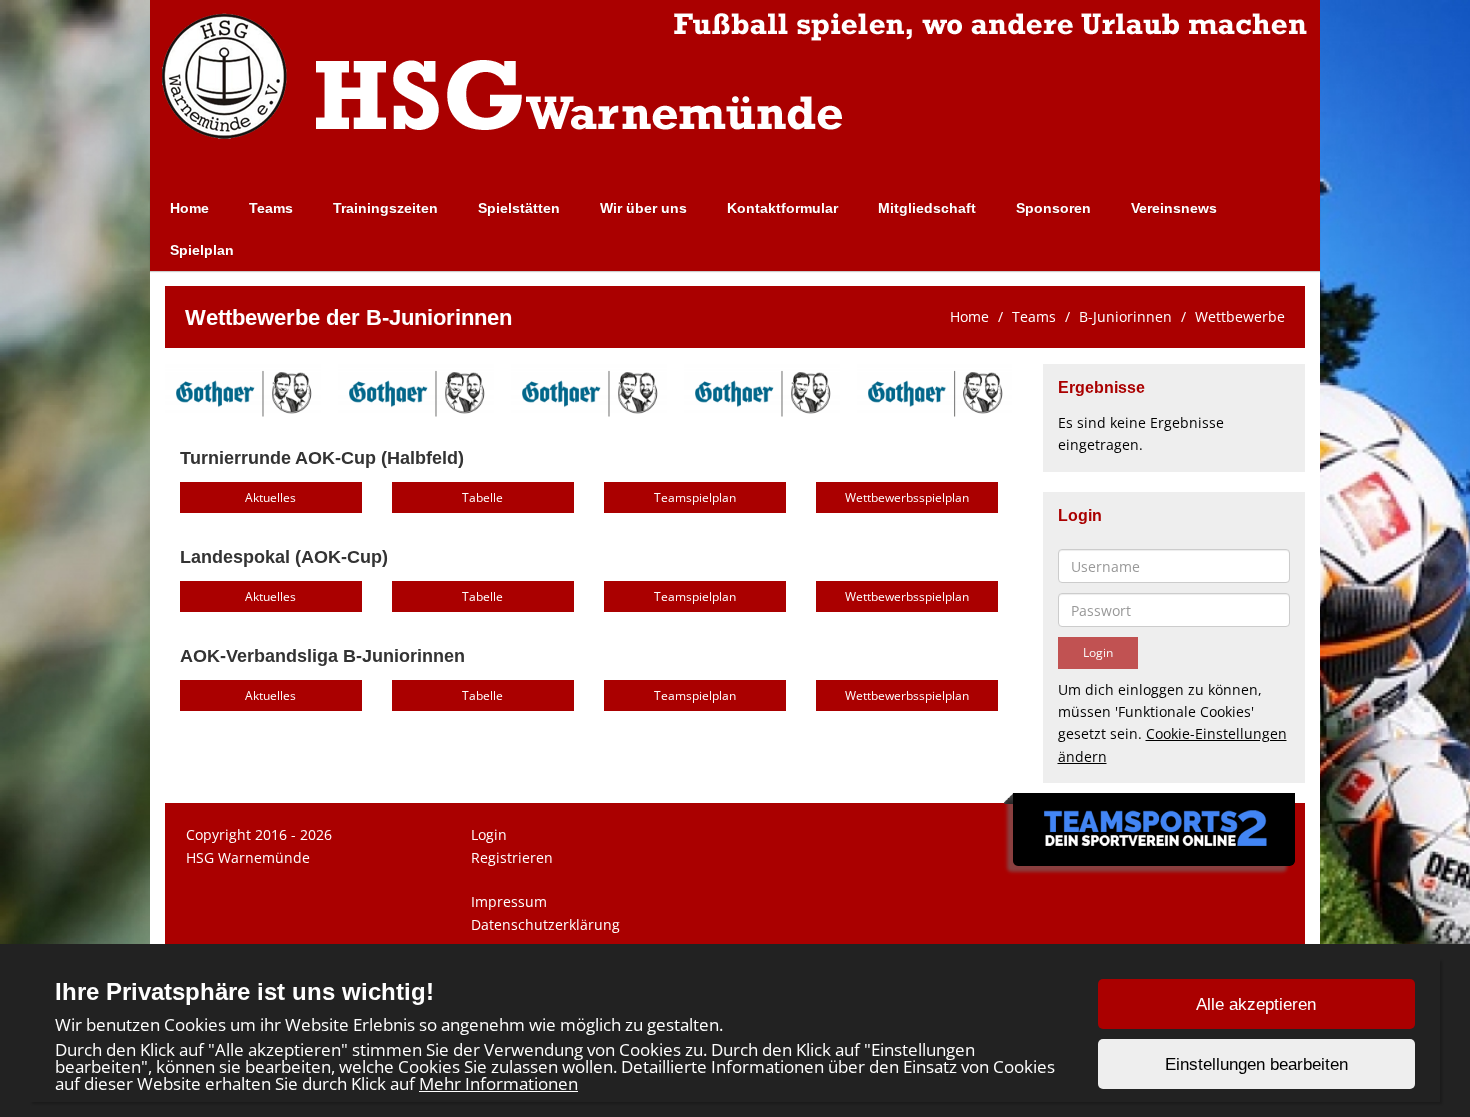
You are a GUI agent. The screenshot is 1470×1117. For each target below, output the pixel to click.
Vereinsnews (1174, 208)
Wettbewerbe (1240, 316)
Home (189, 208)
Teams (271, 208)
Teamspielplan (695, 497)
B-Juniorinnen (1125, 316)
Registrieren (512, 857)
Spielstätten (519, 208)
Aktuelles (270, 497)
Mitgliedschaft (927, 208)
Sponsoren (1053, 208)
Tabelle (482, 497)
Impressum (509, 901)
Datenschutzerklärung (545, 924)
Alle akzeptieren (1256, 1004)
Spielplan (202, 250)
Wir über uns (643, 208)
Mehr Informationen (498, 1083)
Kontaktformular (782, 208)
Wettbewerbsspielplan (907, 497)
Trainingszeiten (385, 208)
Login (489, 834)
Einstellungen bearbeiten (1256, 1064)
